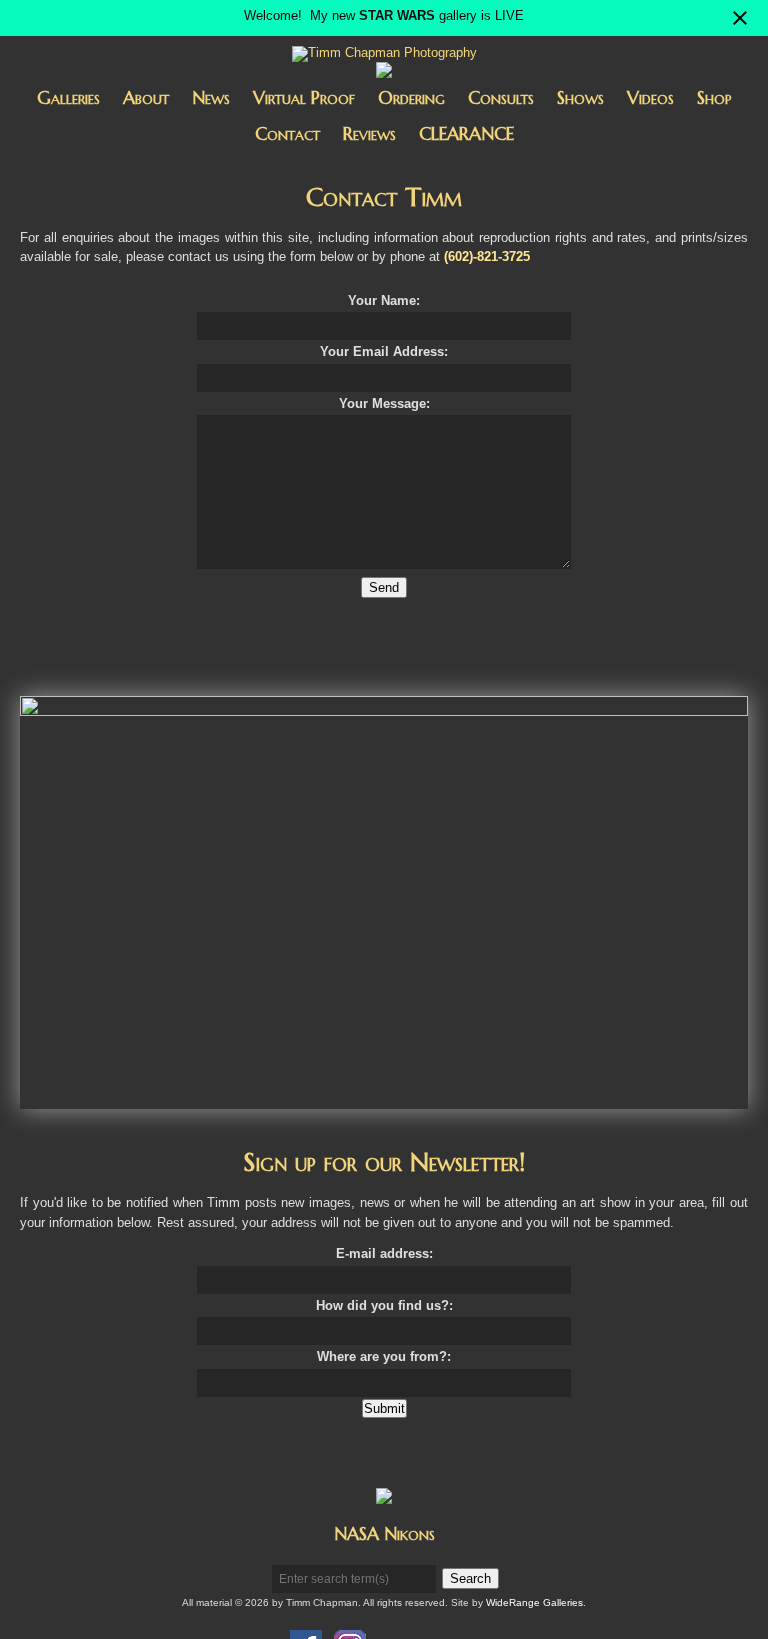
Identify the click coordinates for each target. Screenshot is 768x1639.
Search (470, 1578)
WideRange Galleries (534, 1602)
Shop (714, 97)
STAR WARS (397, 15)
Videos (650, 97)
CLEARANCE (466, 133)
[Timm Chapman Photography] (384, 55)
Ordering (411, 97)
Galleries (68, 97)
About (146, 97)
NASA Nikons (384, 1533)
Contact (287, 133)
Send (384, 587)
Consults (501, 97)
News (211, 97)
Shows (580, 97)
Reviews (369, 133)
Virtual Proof (304, 97)
